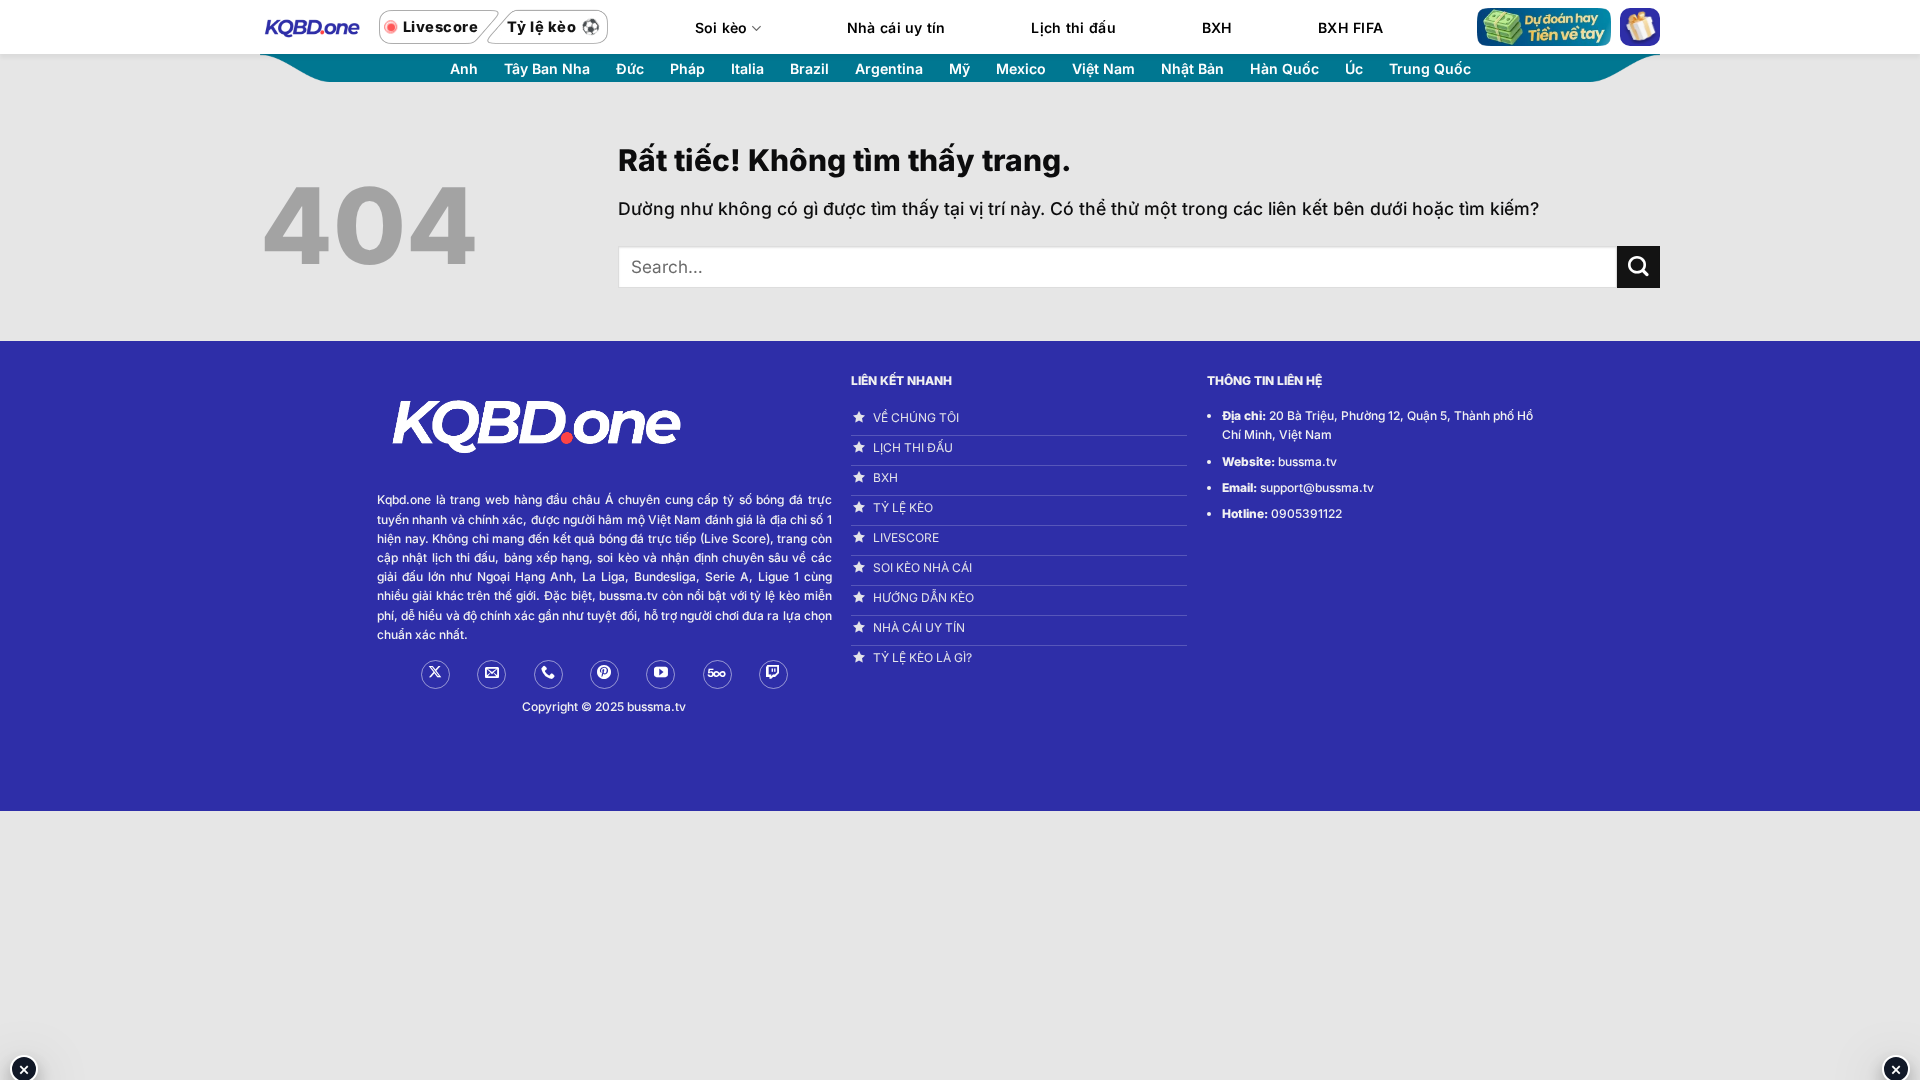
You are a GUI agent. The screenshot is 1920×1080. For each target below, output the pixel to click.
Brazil (809, 69)
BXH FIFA (1350, 27)
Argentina (889, 69)
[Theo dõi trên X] (435, 674)
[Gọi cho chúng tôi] (548, 674)
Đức (630, 69)
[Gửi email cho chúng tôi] (491, 674)
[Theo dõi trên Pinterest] (604, 674)
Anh (464, 69)
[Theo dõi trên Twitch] (773, 674)
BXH (1217, 27)
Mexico (1021, 69)
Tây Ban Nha (547, 69)
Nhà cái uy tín (896, 27)
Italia (747, 69)
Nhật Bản (1192, 69)
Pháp (687, 69)
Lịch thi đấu (1073, 27)
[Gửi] (1638, 267)
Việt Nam (1103, 69)
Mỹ (959, 69)
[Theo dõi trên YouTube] (660, 674)
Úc (1354, 69)
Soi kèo (721, 27)
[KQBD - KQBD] (310, 26)
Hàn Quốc (1284, 69)
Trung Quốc (1430, 69)
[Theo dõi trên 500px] (717, 674)
